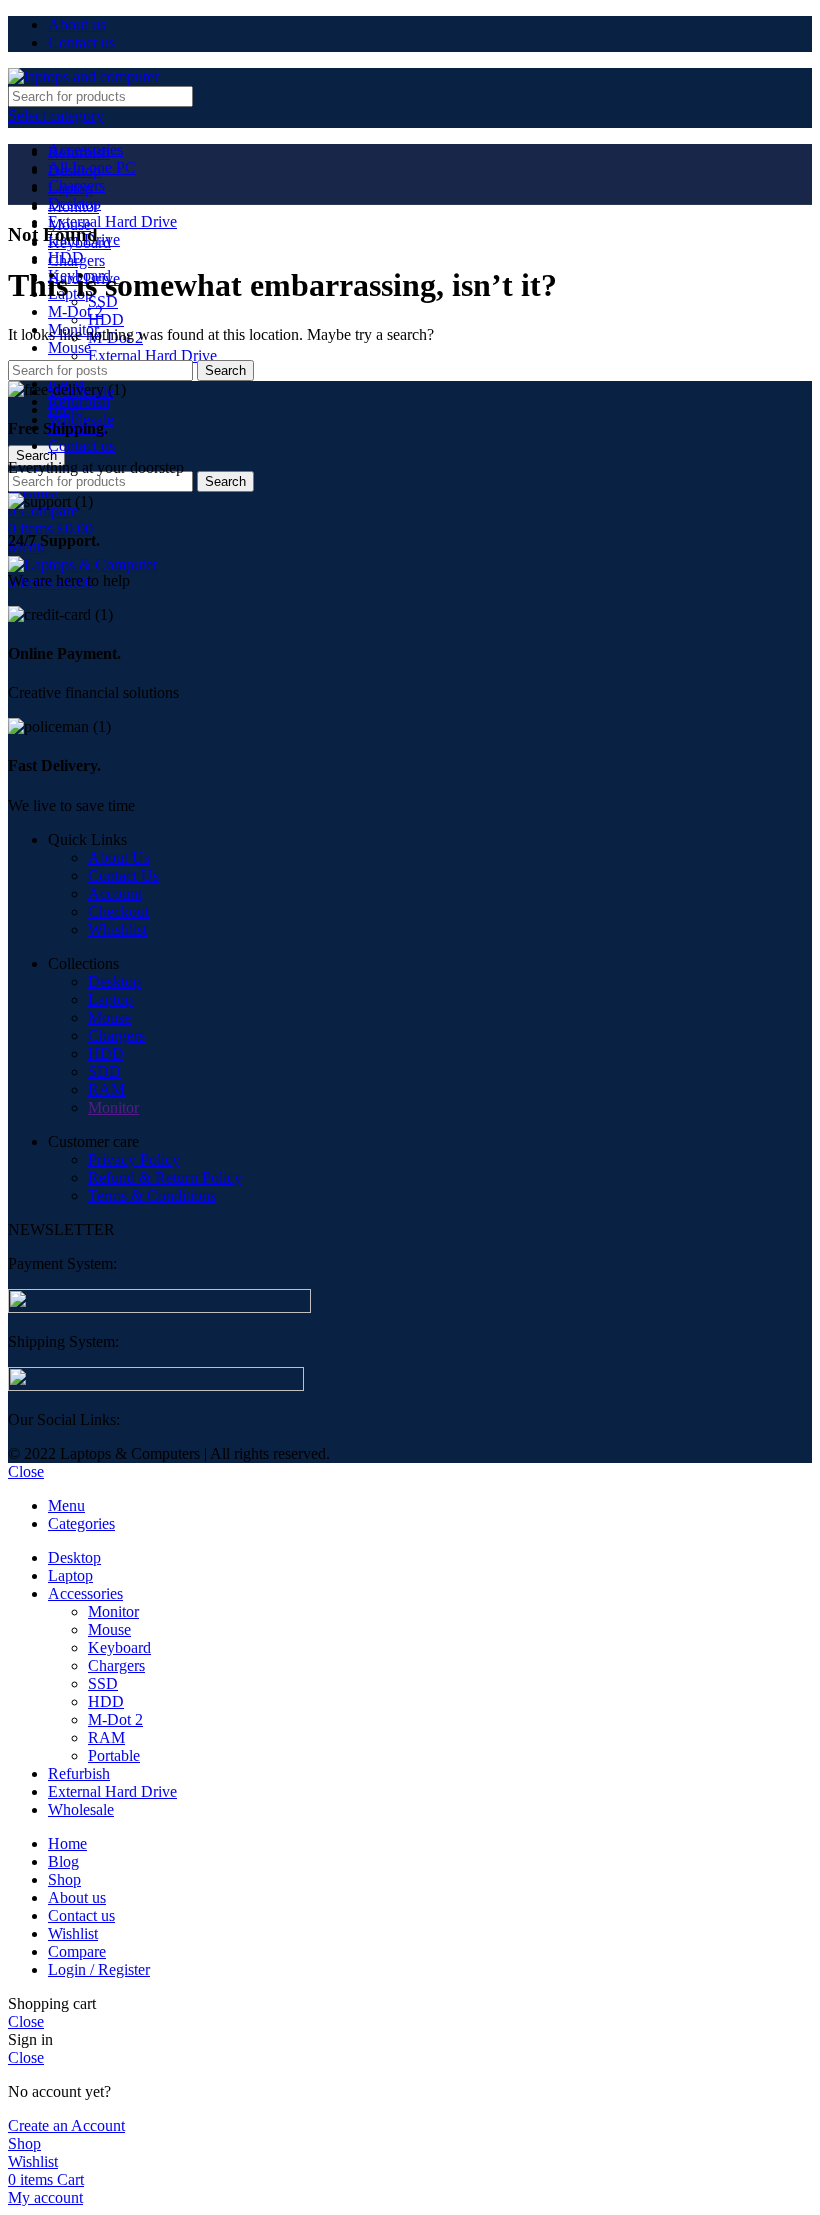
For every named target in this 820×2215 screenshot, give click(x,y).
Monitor (113, 1107)
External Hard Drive (112, 221)
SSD (103, 1683)
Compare (77, 1951)
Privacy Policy (134, 1159)
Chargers (116, 1035)
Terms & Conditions (152, 1195)
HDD (106, 319)
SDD (104, 1071)
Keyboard (119, 1647)
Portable (114, 1755)
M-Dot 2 (115, 1719)
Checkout (118, 911)
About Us (119, 857)
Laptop (110, 999)
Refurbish (79, 401)
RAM (106, 1089)
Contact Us (123, 875)
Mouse (69, 347)
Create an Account (66, 2125)
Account (115, 893)
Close (26, 1471)
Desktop (114, 981)
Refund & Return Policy (165, 1177)
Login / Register (99, 1969)
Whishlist (117, 929)
